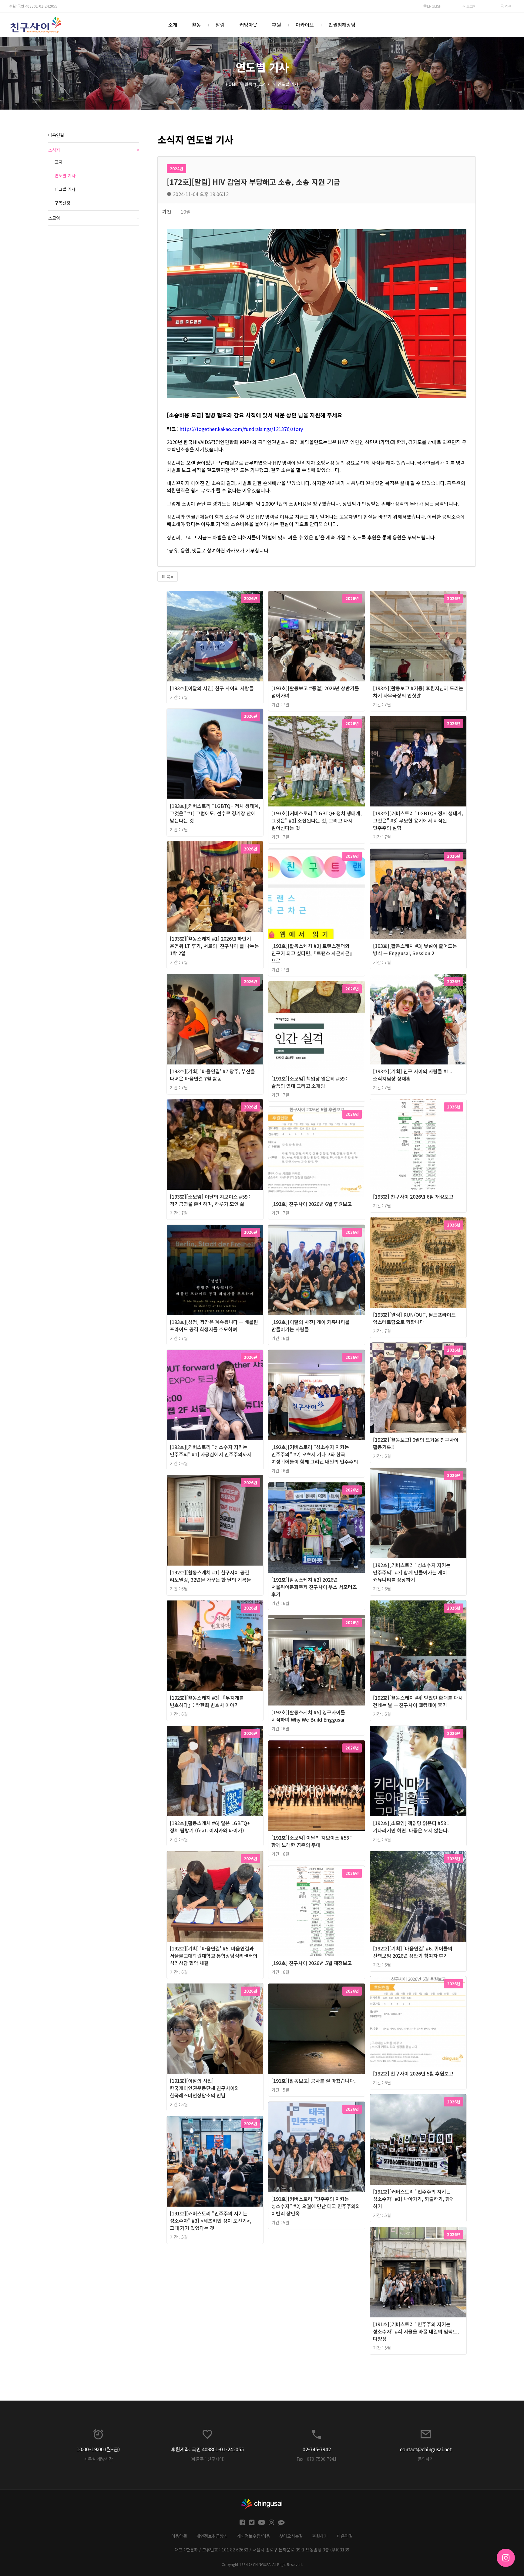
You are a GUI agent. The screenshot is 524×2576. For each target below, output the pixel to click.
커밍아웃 (248, 25)
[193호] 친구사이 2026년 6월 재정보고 (413, 1196)
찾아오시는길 (291, 2536)
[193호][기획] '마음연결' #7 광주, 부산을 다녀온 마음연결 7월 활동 (212, 1075)
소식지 (265, 84)
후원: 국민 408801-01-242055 (33, 6)
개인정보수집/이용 (254, 2536)
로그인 (471, 6)
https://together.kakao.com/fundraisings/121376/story (241, 429)
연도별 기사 (288, 84)
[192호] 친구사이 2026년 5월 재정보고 (312, 1963)
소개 (173, 25)
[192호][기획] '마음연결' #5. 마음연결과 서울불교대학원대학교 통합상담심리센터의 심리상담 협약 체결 (214, 1956)
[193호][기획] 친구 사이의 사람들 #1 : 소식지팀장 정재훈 (412, 1075)
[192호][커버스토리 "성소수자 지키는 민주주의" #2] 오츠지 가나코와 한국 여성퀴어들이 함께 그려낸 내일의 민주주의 (315, 1454)
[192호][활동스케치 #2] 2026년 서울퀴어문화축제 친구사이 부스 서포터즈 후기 (314, 1587)
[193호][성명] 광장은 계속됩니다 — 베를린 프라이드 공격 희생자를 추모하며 (214, 1325)
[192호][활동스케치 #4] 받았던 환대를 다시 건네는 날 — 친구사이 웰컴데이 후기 (418, 1701)
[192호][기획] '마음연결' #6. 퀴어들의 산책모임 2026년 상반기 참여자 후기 (413, 1952)
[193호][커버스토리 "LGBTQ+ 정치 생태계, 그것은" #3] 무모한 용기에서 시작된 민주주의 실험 (418, 820)
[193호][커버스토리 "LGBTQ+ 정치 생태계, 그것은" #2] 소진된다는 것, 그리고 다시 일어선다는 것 (317, 820)
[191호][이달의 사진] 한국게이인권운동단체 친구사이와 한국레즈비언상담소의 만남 (205, 2088)
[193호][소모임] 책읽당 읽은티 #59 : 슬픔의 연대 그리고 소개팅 (309, 1082)
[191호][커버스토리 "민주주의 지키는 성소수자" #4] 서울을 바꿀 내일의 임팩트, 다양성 (416, 2331)
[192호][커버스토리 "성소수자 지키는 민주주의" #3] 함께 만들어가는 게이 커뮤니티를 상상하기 (412, 1572)
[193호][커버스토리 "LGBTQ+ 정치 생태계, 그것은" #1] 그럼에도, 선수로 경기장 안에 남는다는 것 (215, 813)
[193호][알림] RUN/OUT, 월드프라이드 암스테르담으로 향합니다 (414, 1318)
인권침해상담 (342, 25)
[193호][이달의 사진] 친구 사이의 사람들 (212, 688)
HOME (232, 84)
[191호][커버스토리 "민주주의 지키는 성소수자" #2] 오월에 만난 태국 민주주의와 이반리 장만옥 (316, 2206)
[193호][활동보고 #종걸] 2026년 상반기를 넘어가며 (315, 692)
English (434, 6)
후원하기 (320, 2536)
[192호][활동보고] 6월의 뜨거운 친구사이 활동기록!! (416, 1443)
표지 (59, 162)
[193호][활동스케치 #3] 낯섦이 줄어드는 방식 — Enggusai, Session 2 (415, 949)
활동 (196, 25)
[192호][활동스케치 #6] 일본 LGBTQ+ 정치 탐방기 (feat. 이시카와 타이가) (210, 1827)
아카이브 (305, 25)
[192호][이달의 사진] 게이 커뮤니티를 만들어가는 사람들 (311, 1325)
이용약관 (179, 2536)
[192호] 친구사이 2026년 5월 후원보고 (413, 2073)
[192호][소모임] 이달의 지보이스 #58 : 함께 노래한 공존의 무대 (312, 1841)
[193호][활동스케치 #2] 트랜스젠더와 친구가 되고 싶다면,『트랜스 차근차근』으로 (313, 953)
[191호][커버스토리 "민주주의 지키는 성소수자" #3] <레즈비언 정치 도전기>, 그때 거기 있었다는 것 (211, 2221)
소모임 (94, 218)
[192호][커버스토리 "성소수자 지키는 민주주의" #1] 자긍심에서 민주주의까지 (211, 1451)
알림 (220, 25)
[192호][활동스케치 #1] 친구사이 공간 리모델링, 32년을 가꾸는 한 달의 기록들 (210, 1576)
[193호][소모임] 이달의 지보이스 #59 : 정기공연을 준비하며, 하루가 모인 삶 (210, 1200)
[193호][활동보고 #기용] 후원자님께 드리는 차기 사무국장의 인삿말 (418, 692)
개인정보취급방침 (212, 2536)
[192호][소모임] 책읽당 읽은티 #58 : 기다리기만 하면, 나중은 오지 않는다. (411, 1827)
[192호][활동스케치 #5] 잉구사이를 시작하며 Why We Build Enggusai (308, 1716)
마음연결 (56, 135)
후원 (277, 25)
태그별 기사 (65, 189)
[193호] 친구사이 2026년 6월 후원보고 (312, 1204)
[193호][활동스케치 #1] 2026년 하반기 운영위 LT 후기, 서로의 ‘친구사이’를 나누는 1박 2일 (214, 946)
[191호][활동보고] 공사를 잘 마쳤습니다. (314, 2081)
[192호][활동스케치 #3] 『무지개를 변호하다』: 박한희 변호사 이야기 (207, 1701)
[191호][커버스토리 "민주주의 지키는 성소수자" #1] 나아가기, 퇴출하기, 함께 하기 (414, 2199)
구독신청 (62, 203)
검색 (508, 6)
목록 (170, 577)
